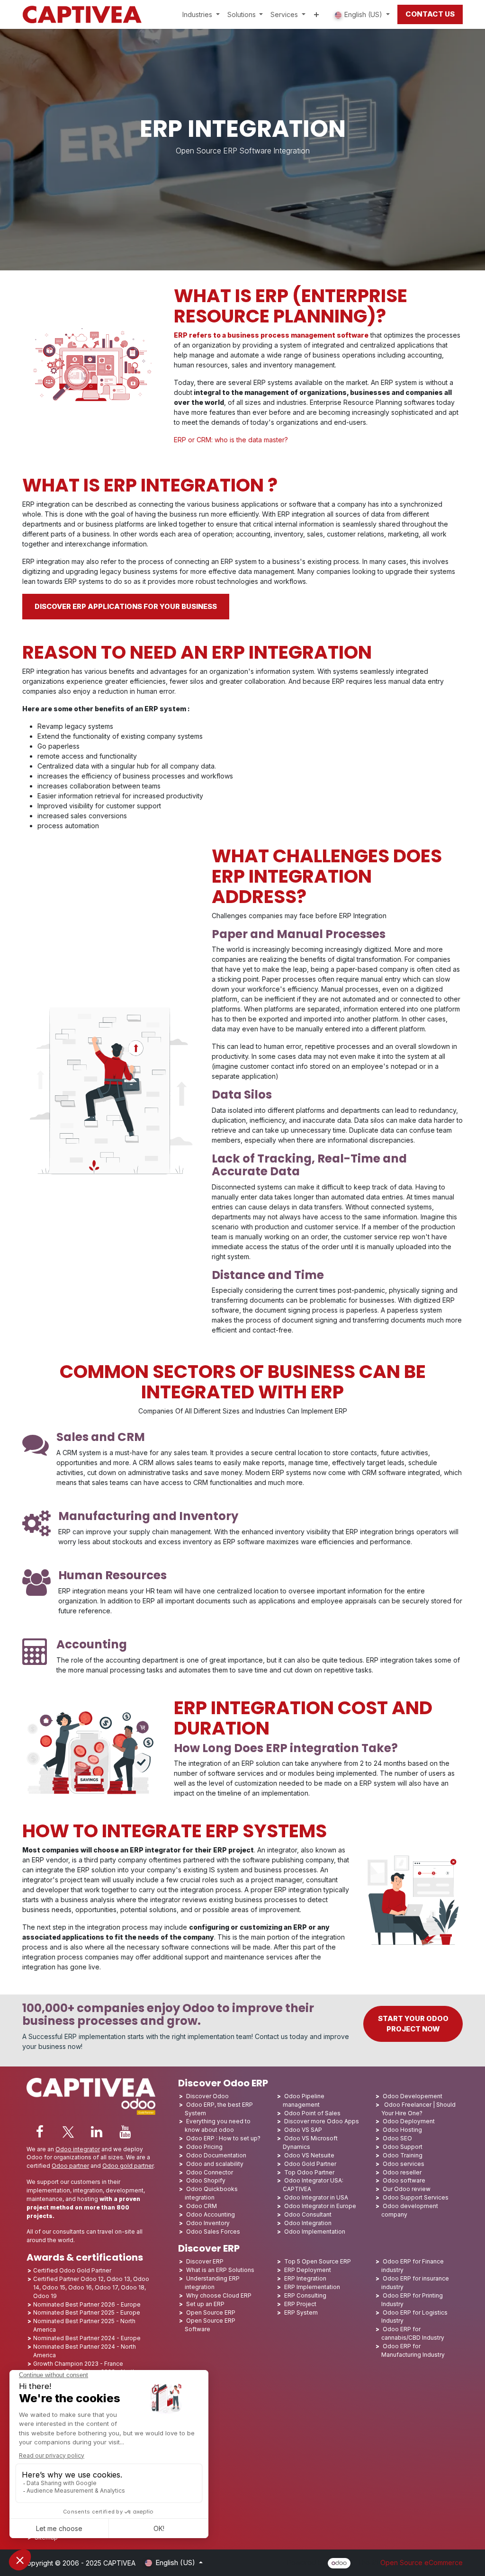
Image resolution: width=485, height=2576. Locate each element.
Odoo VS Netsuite (309, 2155)
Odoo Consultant (308, 2214)
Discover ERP (205, 2261)
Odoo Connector (210, 2172)
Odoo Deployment (409, 2121)
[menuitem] (201, 14)
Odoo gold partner (128, 2166)
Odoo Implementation (315, 2232)
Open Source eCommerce (422, 2563)
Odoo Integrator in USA (316, 2197)
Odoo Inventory (208, 2223)
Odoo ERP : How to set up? (223, 2138)
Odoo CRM (202, 2206)
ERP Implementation (312, 2287)
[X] (68, 2132)
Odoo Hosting (402, 2130)
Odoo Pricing (204, 2147)
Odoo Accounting (211, 2214)
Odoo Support (403, 2147)
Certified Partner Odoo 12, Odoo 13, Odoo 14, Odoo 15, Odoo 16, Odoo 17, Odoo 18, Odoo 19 (91, 2287)
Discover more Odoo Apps (322, 2121)
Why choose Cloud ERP (219, 2295)
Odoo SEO (397, 2138)
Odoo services (404, 2164)
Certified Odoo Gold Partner (72, 2270)
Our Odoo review (407, 2189)
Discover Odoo (207, 2096)
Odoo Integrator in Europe (320, 2206)
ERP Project (300, 2304)
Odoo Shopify (206, 2180)
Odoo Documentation (216, 2155)
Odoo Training (403, 2155)
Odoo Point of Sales (312, 2113)
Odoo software (404, 2180)
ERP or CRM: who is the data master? (231, 440)
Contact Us (430, 14)
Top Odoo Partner (309, 2172)
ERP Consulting (305, 2295)
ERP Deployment (308, 2270)
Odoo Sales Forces (213, 2232)
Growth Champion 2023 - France (78, 2364)
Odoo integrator (78, 2149)
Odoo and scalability (215, 2164)
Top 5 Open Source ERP (318, 2261)
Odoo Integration (308, 2223)
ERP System (301, 2312)
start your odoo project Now (413, 2024)
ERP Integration (305, 2278)
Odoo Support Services (416, 2197)
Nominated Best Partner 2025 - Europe (87, 2312)
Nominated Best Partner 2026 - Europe (87, 2304)
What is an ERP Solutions (220, 2270)
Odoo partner (70, 2166)
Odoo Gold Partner (310, 2164)
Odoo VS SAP (303, 2130)
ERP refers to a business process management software (271, 335)
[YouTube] (125, 2132)
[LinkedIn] (97, 2132)
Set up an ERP (205, 2304)
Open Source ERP (211, 2312)
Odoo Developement (413, 2096)
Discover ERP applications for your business (126, 607)
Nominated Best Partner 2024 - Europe (87, 2338)
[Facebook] (40, 2132)
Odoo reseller (402, 2172)
